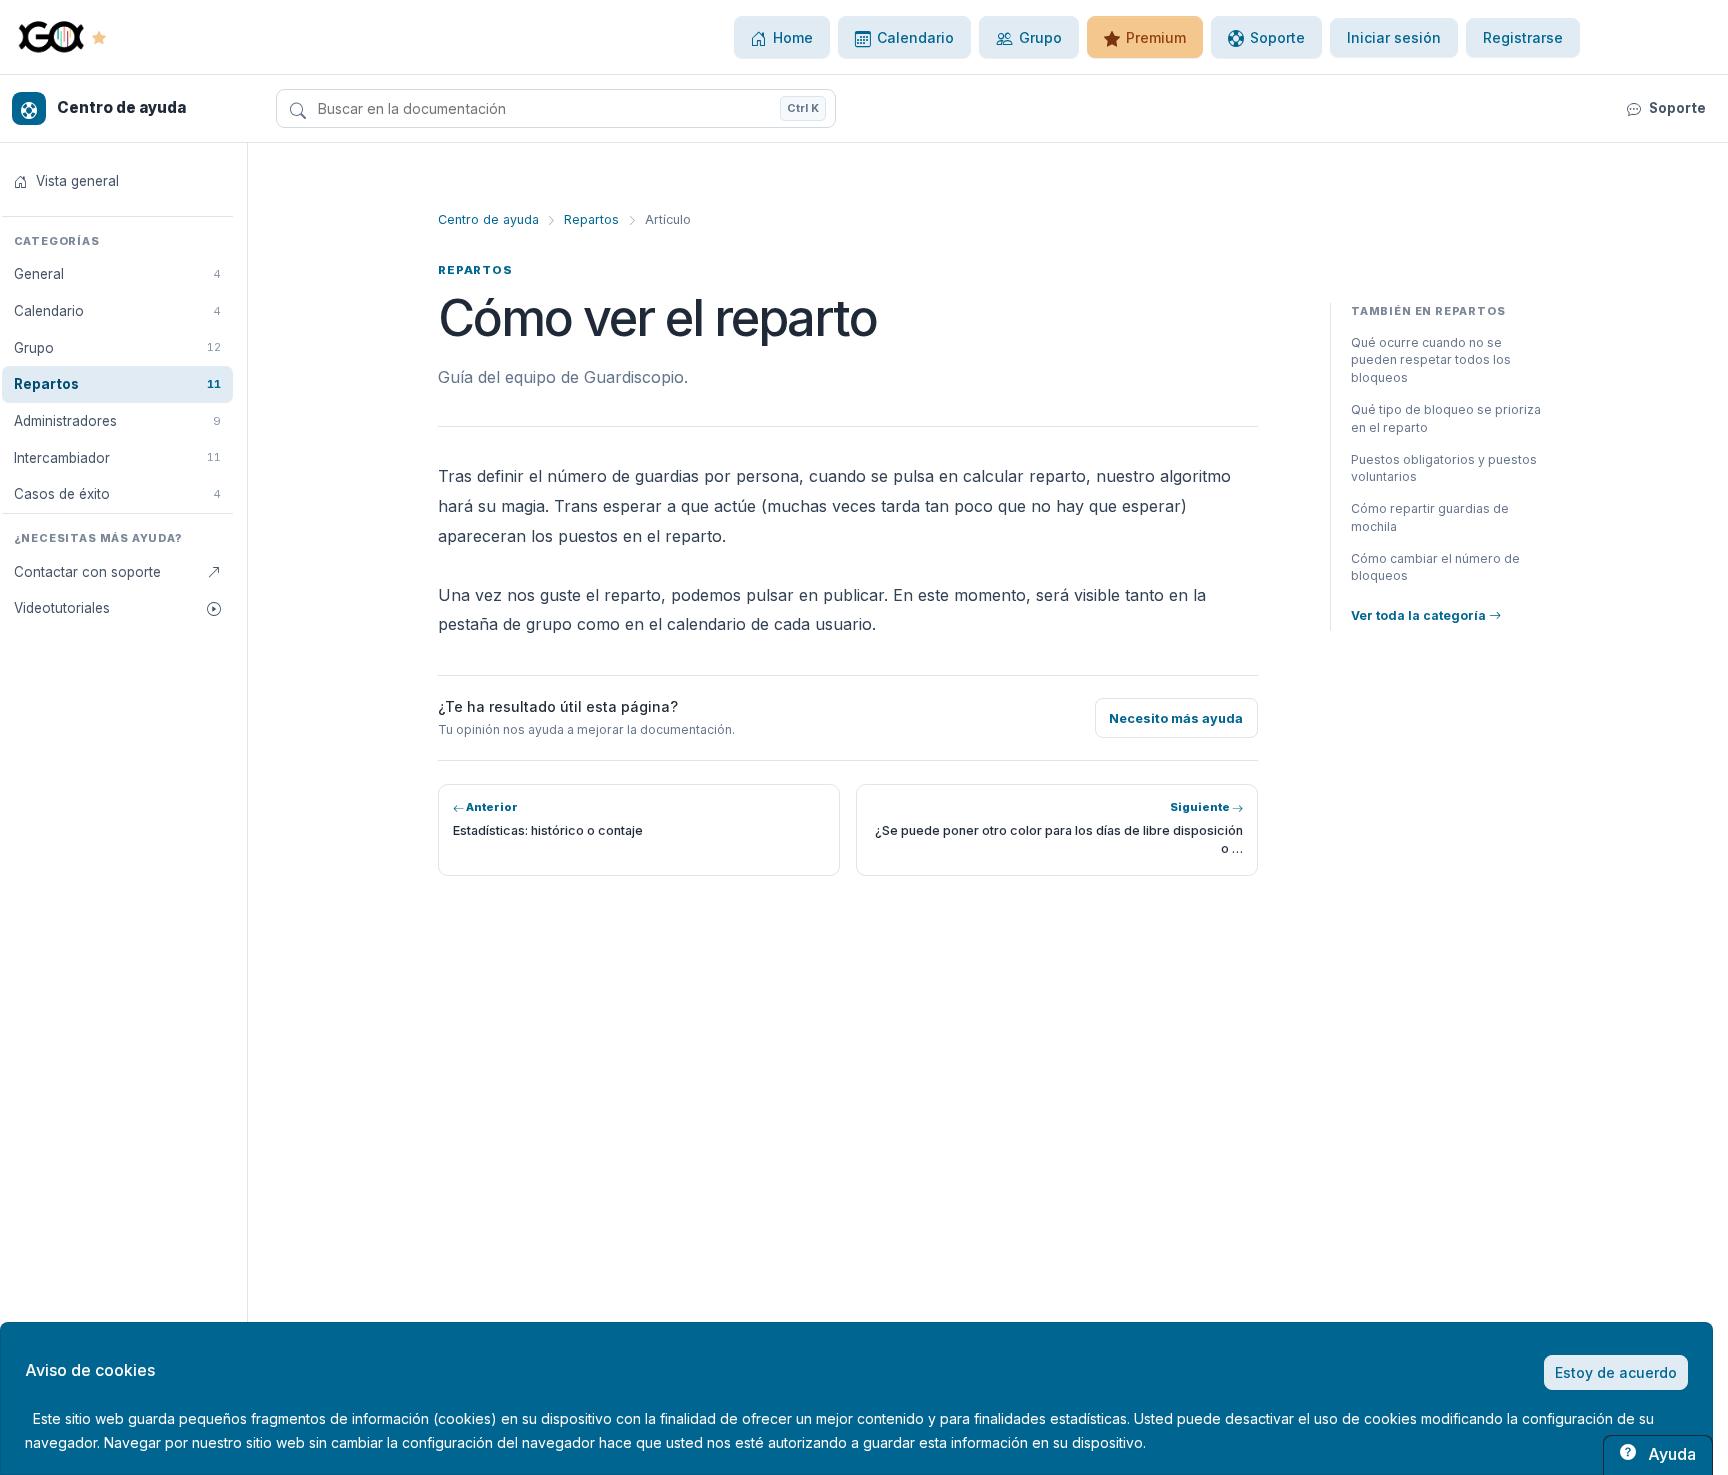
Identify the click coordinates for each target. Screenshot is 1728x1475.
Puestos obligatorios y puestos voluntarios (1444, 468)
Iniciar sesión (1394, 37)
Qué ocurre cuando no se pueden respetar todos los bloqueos (1431, 360)
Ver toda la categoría (1420, 615)
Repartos (591, 219)
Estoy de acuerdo (1616, 1372)
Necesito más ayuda (1176, 718)
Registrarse (1523, 37)
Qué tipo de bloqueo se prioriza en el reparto (1446, 418)
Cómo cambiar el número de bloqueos (1435, 567)
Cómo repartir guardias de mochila (1430, 517)
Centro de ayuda (488, 219)
